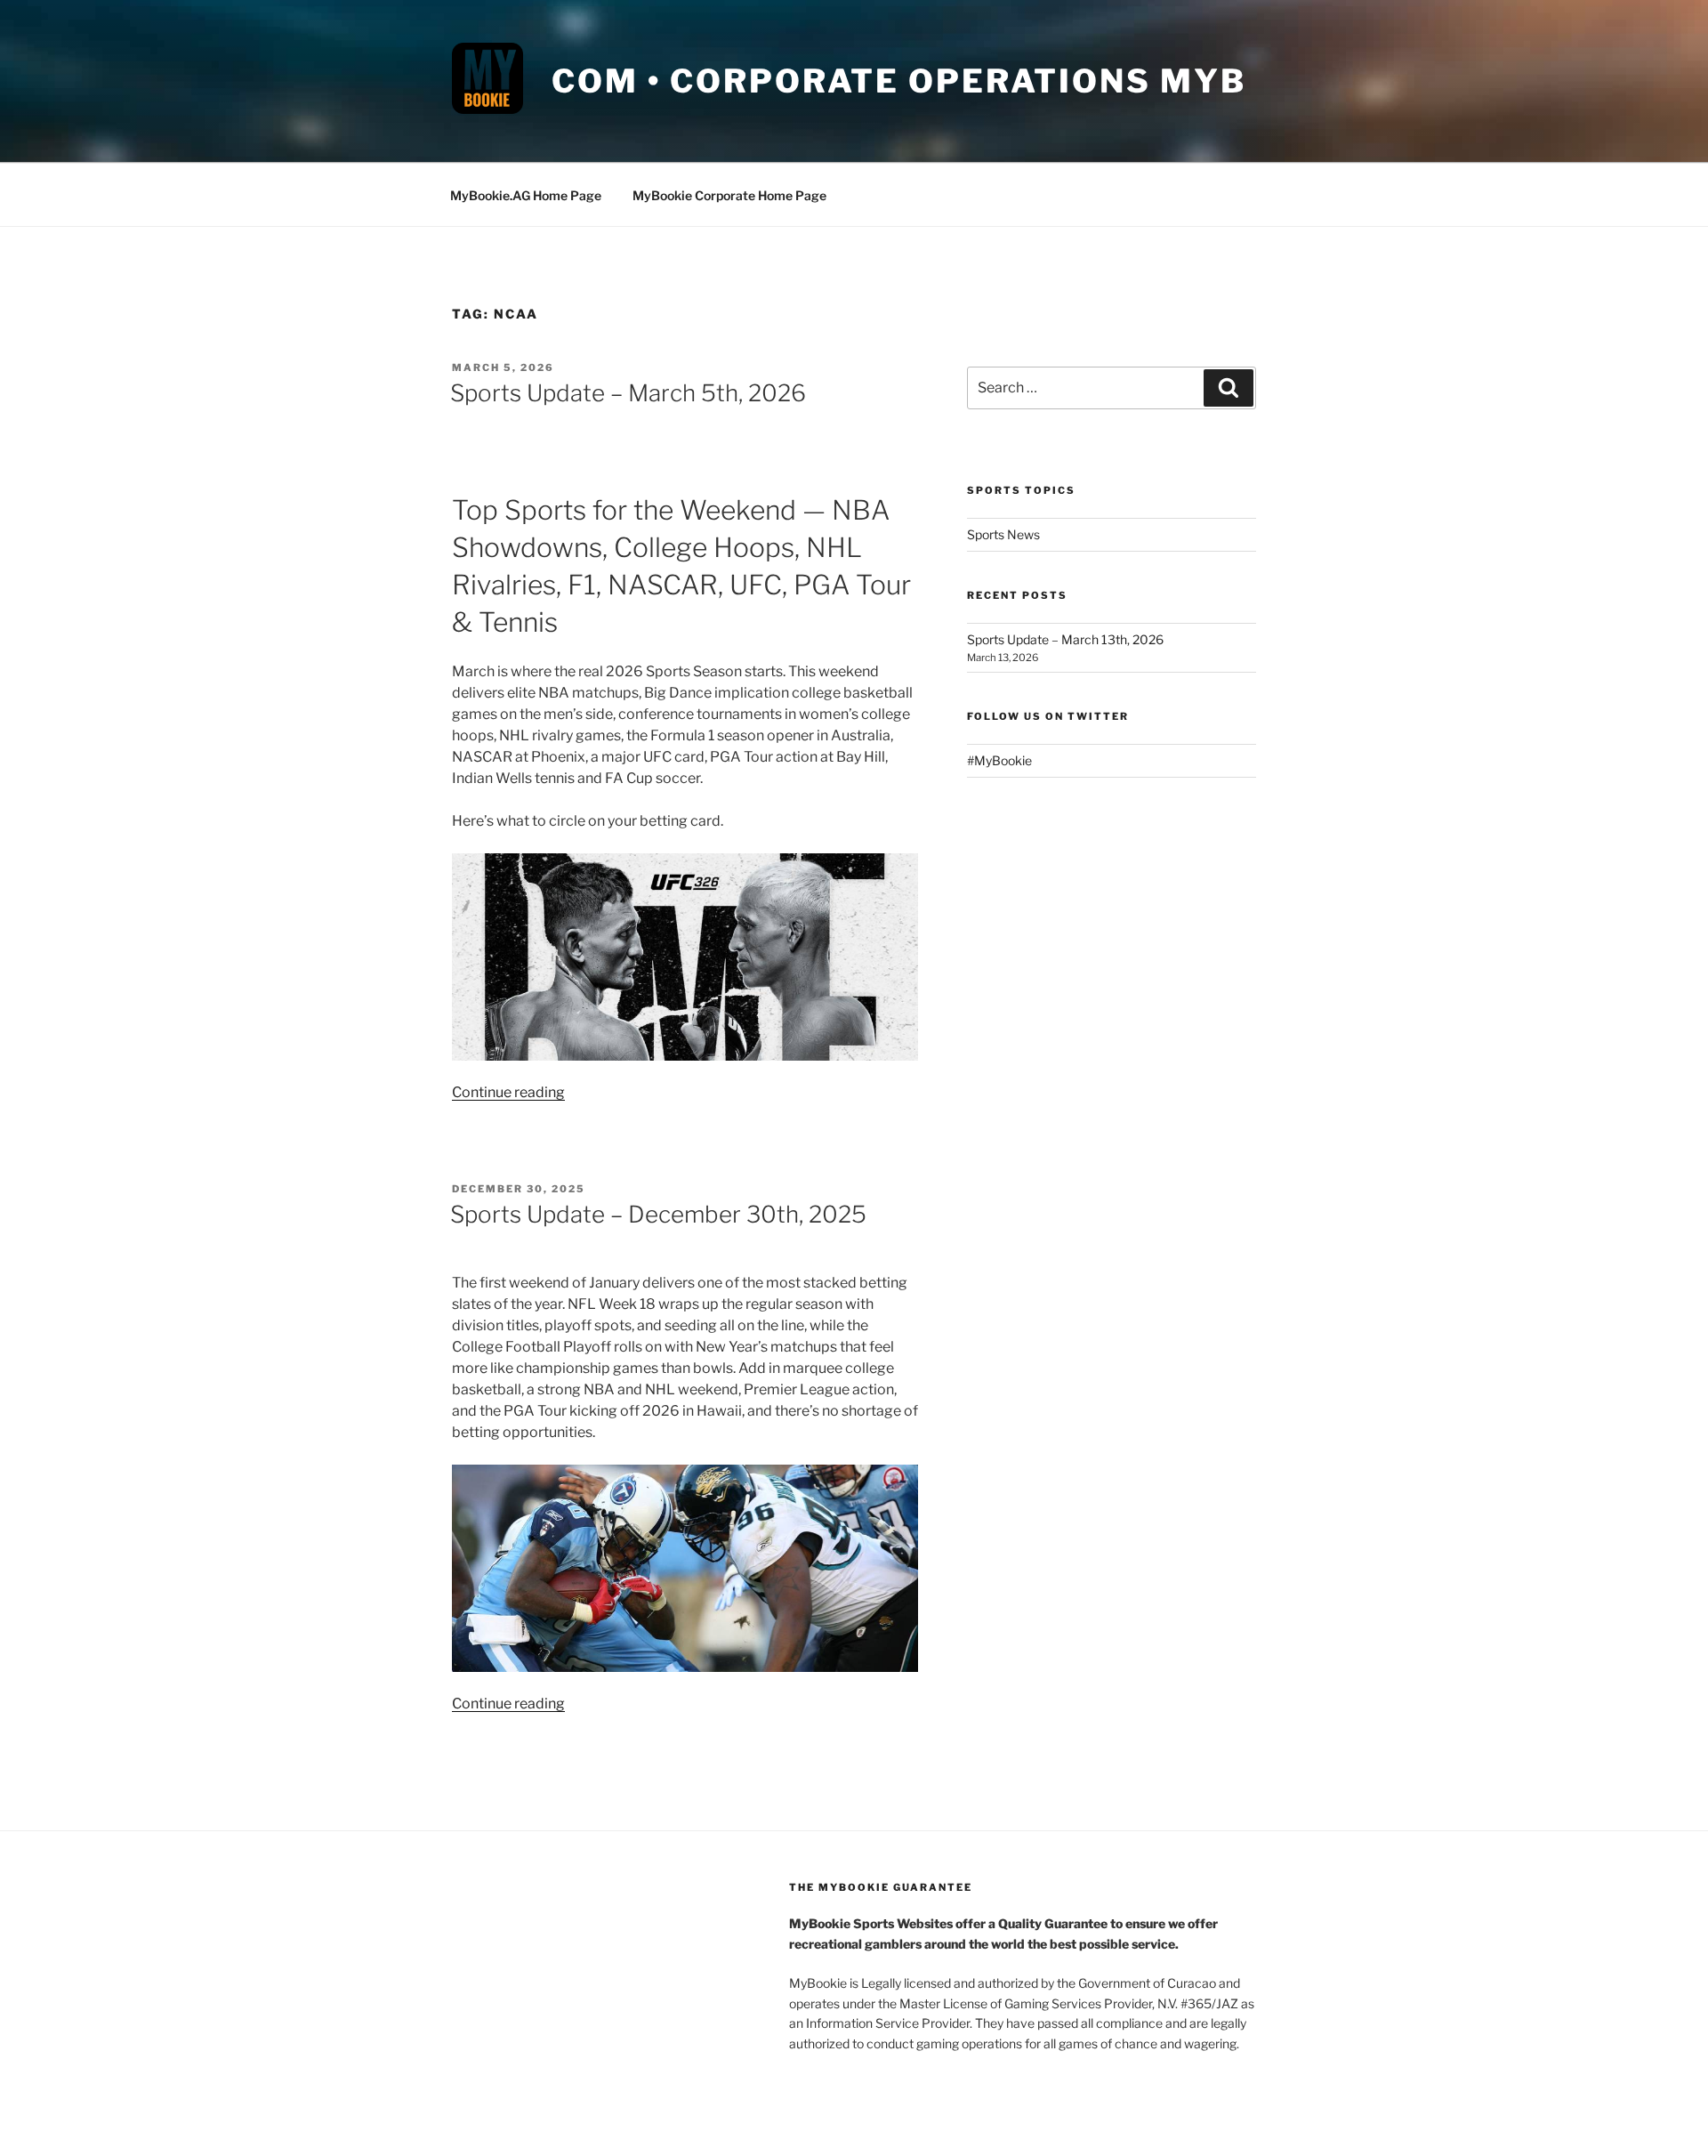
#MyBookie (999, 760)
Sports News (1003, 534)
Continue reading (508, 1092)
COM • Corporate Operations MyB (898, 81)
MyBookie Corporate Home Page (729, 195)
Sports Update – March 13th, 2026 (1065, 639)
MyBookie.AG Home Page (526, 195)
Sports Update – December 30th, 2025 (658, 1214)
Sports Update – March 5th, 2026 (628, 393)
